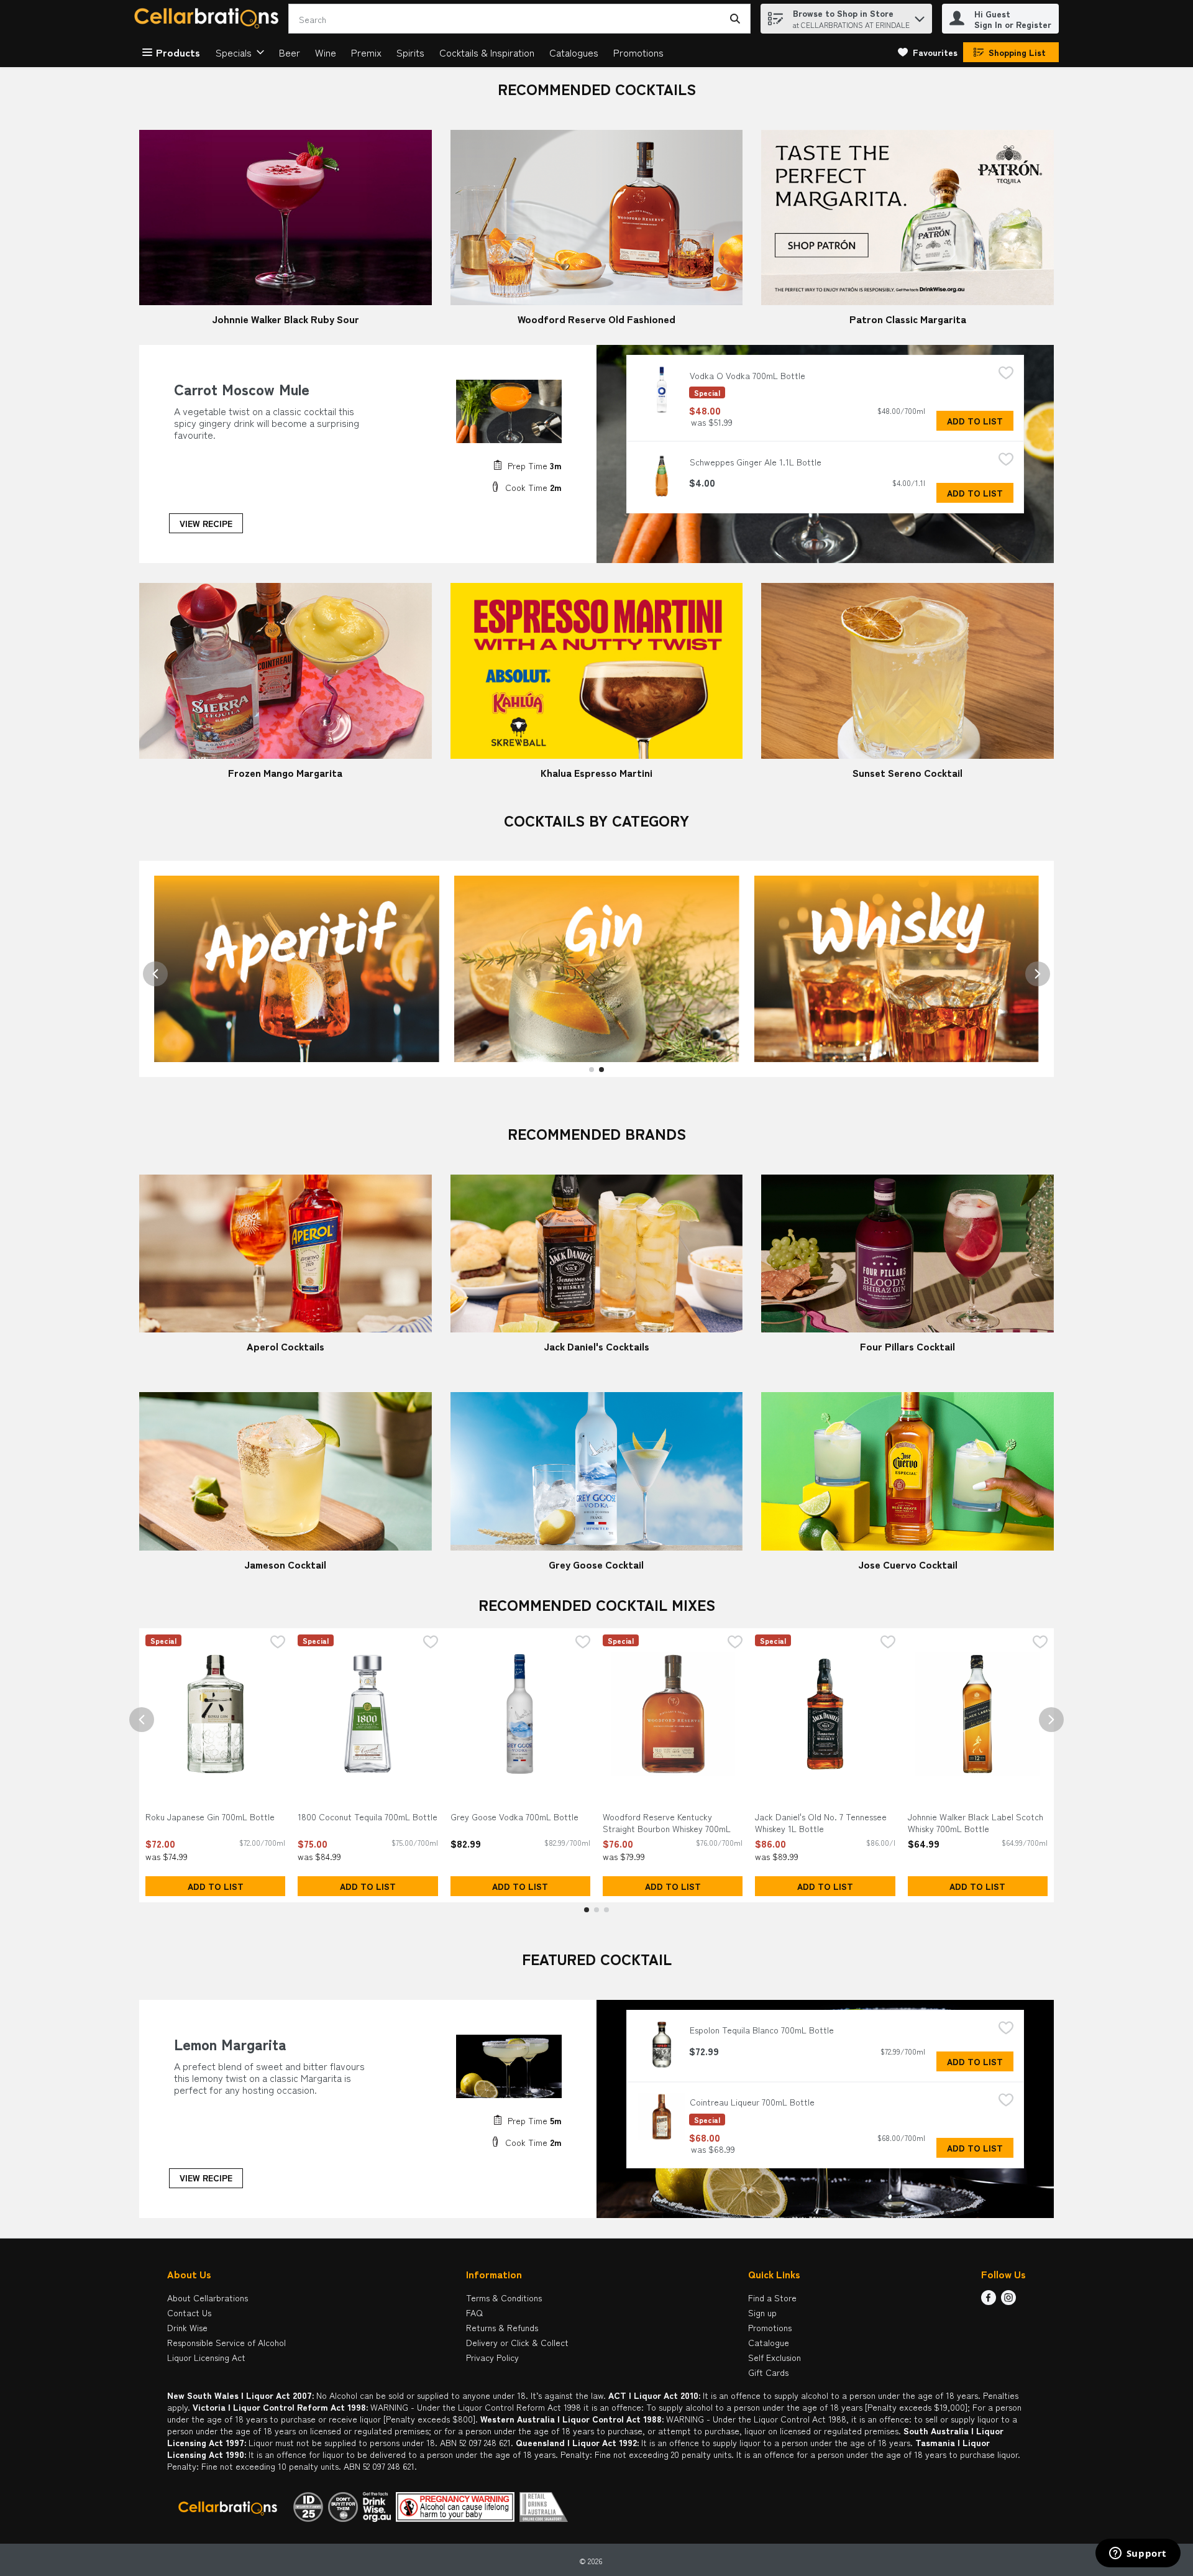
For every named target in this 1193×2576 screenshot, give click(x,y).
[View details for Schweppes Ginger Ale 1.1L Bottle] (662, 476)
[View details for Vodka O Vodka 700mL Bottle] (662, 390)
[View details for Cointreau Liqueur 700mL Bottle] (662, 2117)
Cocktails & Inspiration (487, 52)
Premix (366, 52)
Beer (290, 52)
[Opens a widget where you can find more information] (1138, 2554)
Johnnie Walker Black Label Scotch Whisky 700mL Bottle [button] (976, 1823)
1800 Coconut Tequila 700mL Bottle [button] (368, 1817)
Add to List (975, 421)
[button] (920, 16)
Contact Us (189, 2312)
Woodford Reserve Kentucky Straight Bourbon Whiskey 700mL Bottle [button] (667, 1823)
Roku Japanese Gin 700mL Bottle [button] (210, 1817)
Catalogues (574, 52)
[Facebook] (989, 2301)
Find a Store (772, 2298)
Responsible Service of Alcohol (226, 2342)
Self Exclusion (775, 2357)
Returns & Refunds (502, 2327)
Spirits (410, 52)
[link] (928, 52)
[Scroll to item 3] (606, 1910)
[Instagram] (1008, 2301)
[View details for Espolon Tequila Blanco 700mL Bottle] (662, 2045)
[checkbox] (1006, 374)
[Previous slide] (155, 974)
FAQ (474, 2312)
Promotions (638, 52)
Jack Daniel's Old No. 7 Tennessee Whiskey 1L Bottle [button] (821, 1823)
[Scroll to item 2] (601, 1070)
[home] (209, 19)
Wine (326, 52)
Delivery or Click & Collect (517, 2342)
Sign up (762, 2312)
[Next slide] (1038, 974)
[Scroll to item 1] (592, 1070)
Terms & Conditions (504, 2298)
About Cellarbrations (208, 2298)
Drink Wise (187, 2327)
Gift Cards (768, 2372)
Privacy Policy (492, 2357)
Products (178, 52)
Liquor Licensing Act (206, 2357)
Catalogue (769, 2342)
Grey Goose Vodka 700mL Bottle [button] (514, 1817)
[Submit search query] (735, 19)
